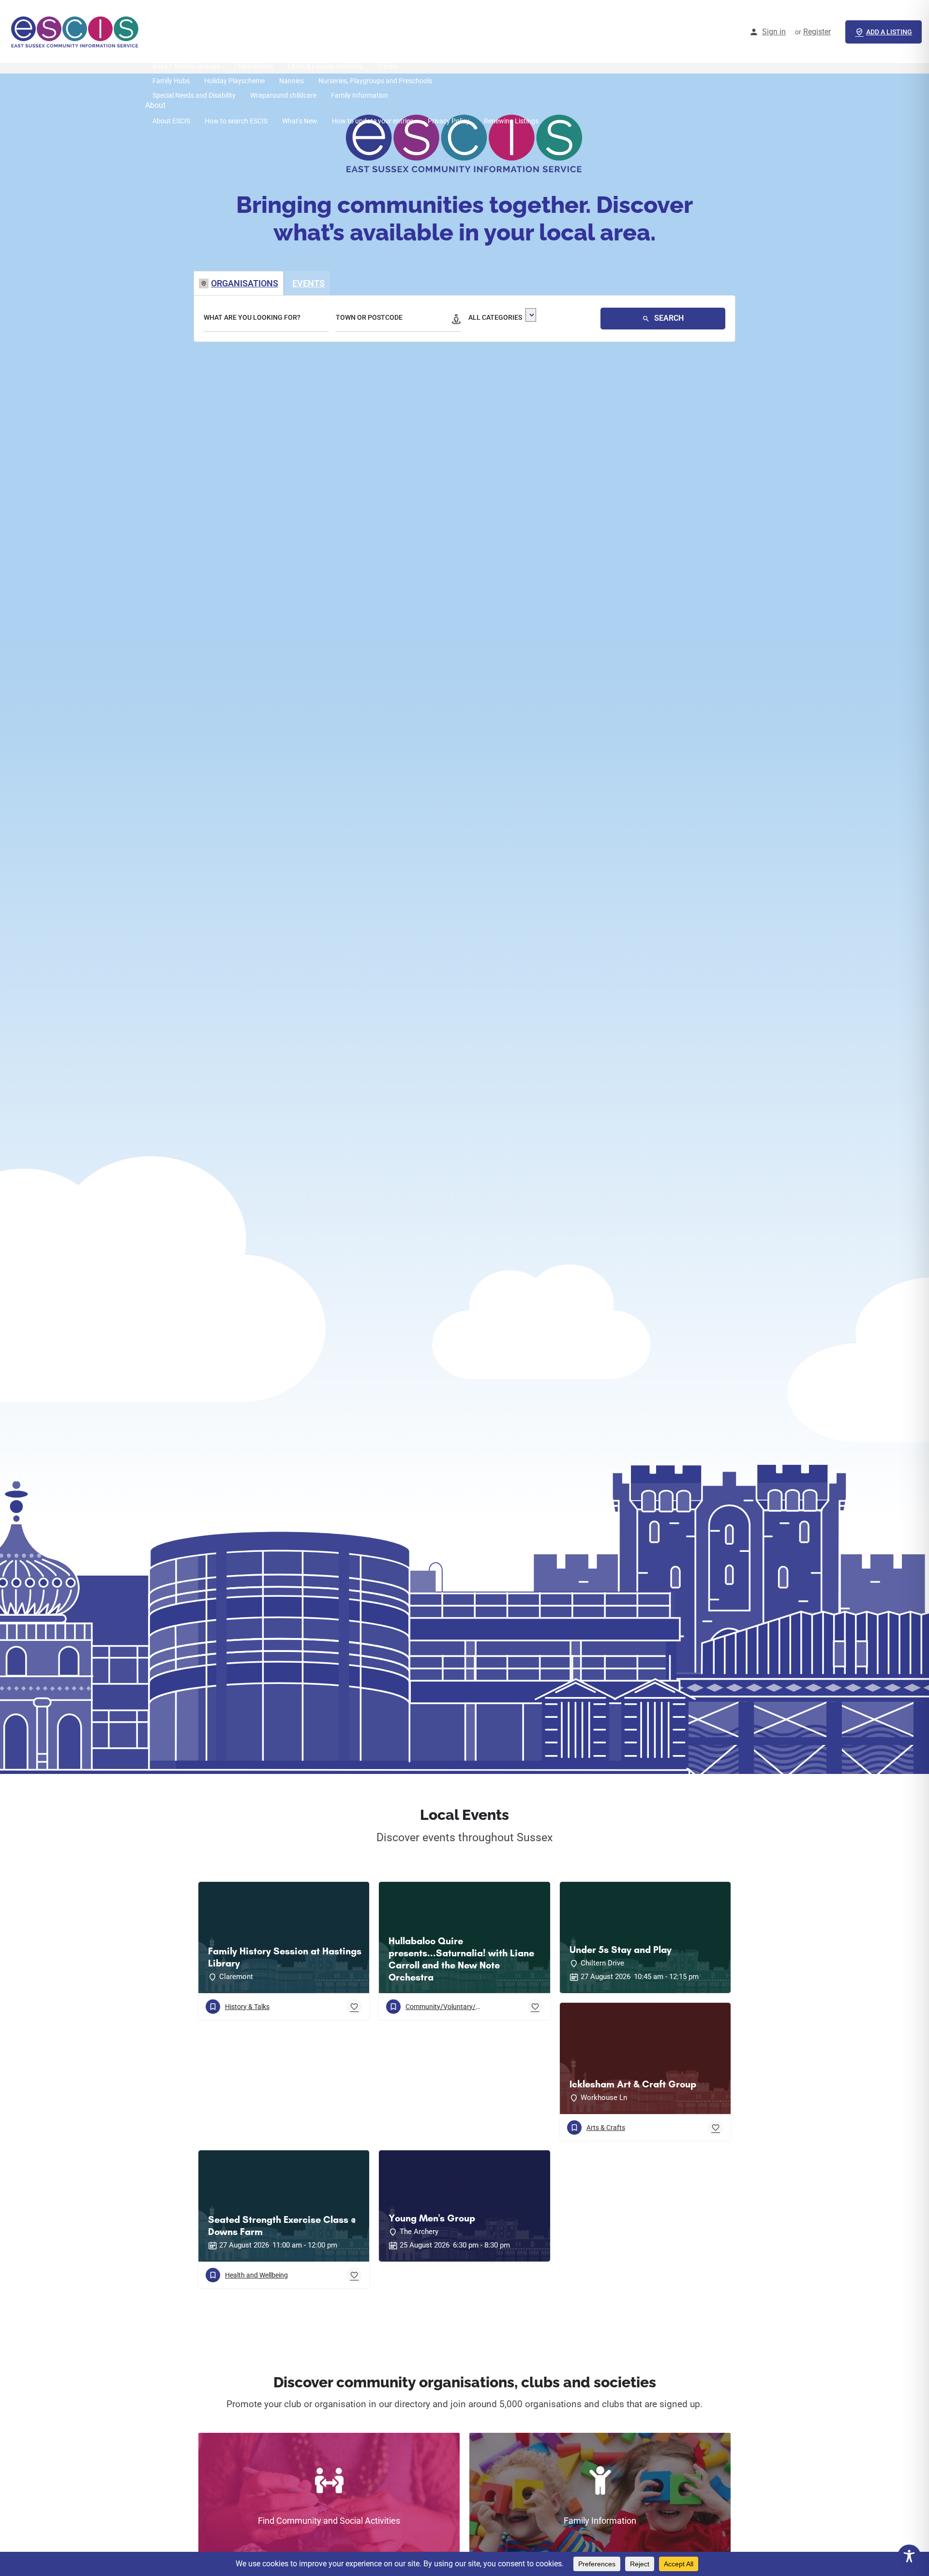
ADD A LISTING (889, 32)
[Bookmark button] (354, 2007)
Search (668, 318)
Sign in (774, 32)
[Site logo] (76, 31)
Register (817, 32)
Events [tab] (308, 283)
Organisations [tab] (245, 283)
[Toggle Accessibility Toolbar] (909, 2556)
